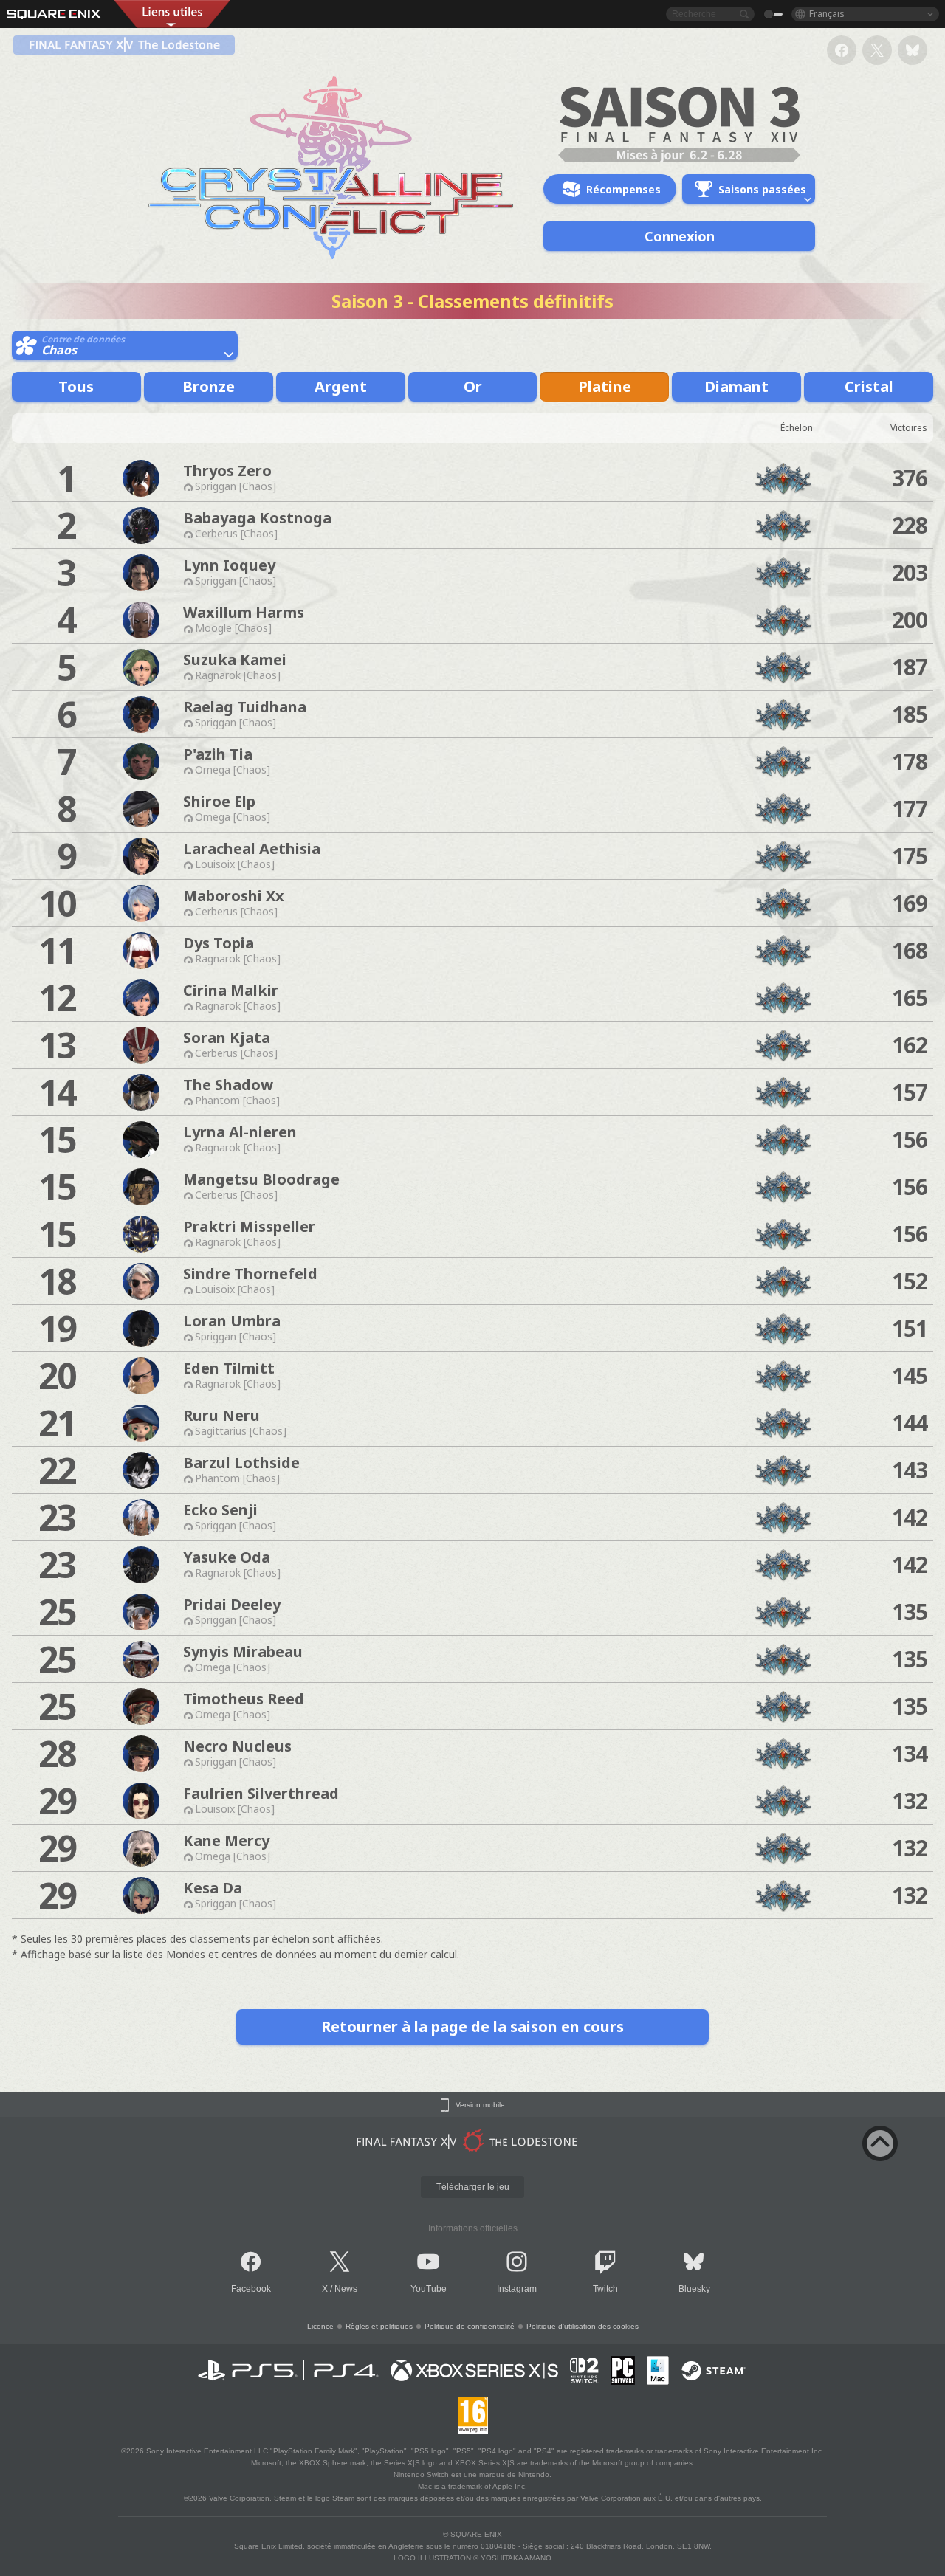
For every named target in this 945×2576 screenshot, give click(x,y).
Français (827, 14)
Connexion (680, 236)
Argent (341, 386)
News (346, 2289)
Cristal (869, 386)
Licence (320, 2326)
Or (473, 386)
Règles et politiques (379, 2326)
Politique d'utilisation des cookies (583, 2326)
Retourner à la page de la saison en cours (472, 2026)
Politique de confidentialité (470, 2326)
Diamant (736, 386)
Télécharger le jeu (473, 2187)
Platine (605, 386)
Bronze (209, 386)
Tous (76, 386)
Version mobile (480, 2105)
